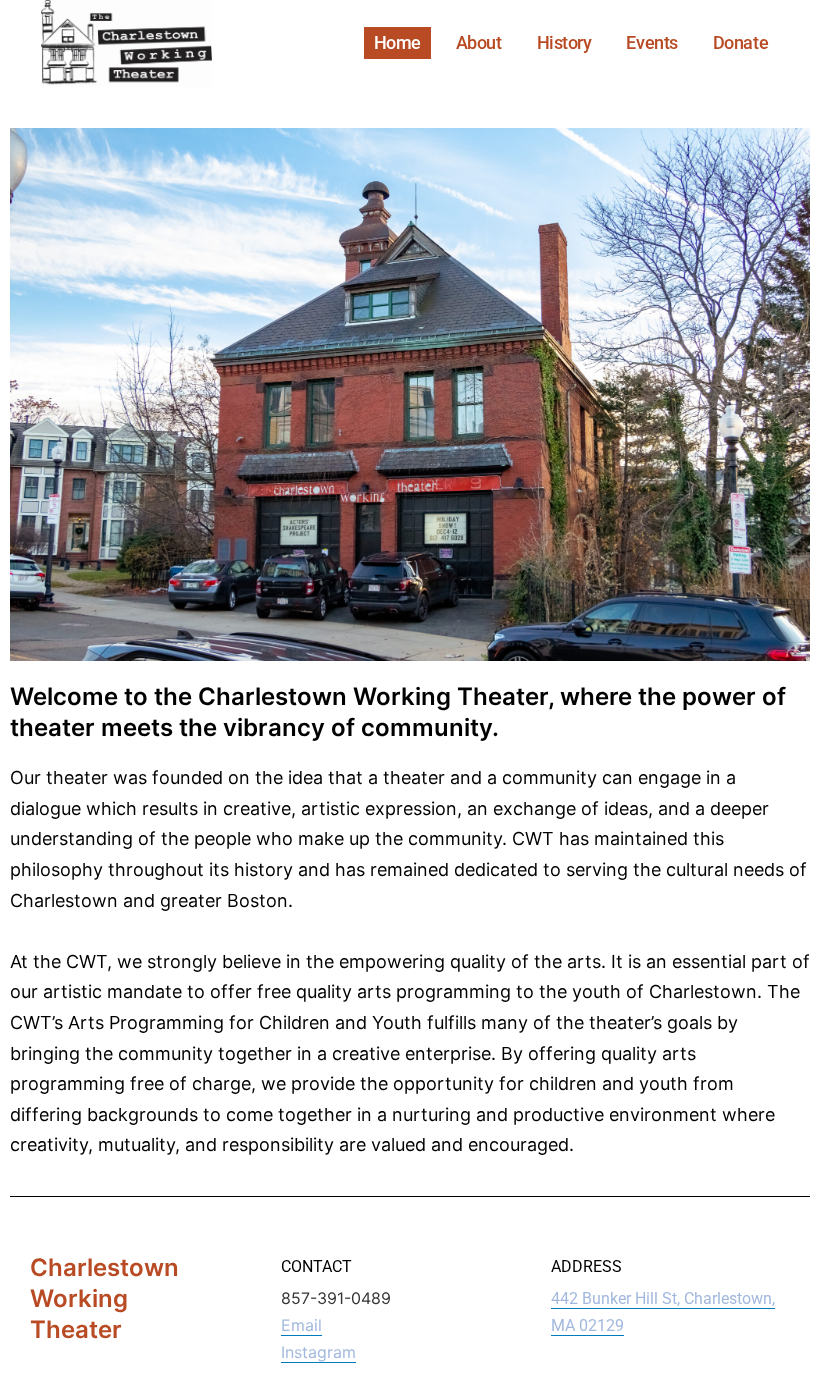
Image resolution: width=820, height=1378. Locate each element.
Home (397, 42)
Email (301, 1325)
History (564, 42)
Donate (740, 42)
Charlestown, (729, 1298)
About (479, 42)
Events (651, 42)
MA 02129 (587, 1325)
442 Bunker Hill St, (617, 1298)
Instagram (318, 1352)
